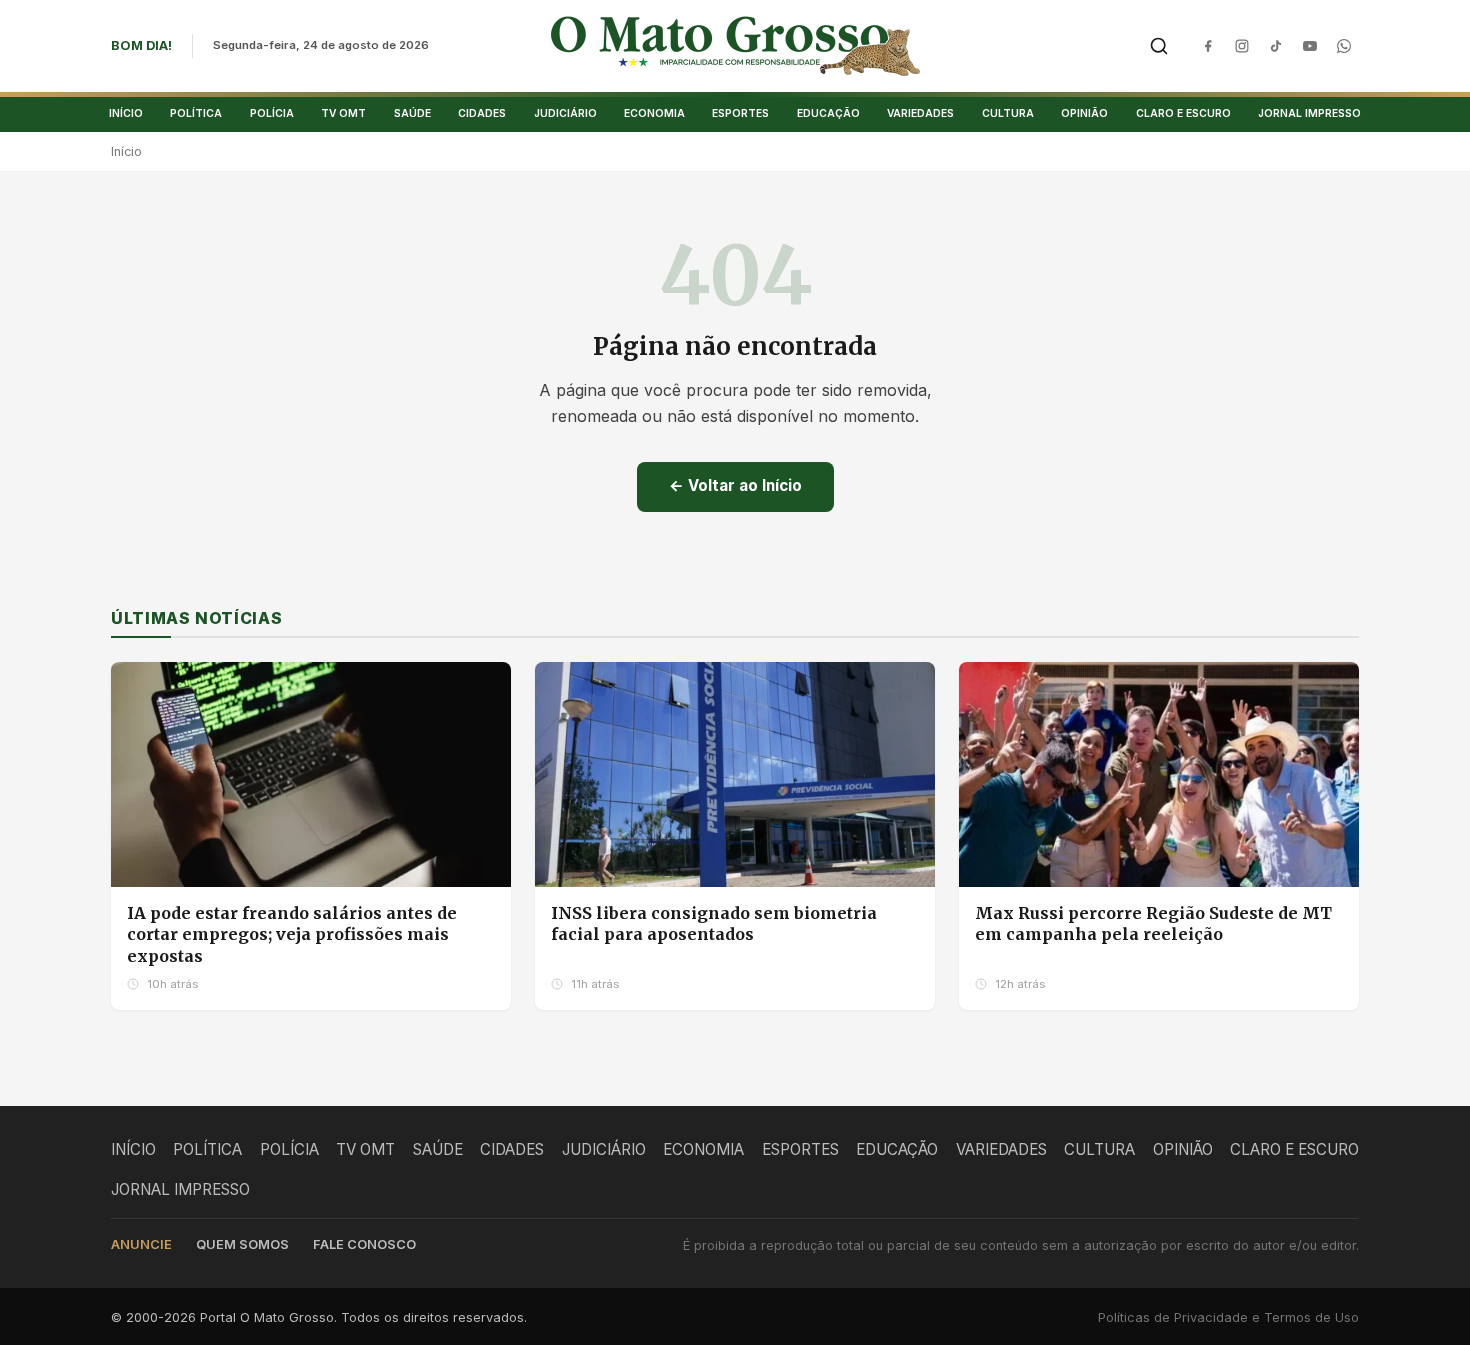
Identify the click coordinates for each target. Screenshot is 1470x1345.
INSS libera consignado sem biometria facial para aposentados (714, 924)
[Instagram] (1242, 46)
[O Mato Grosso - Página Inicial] (735, 46)
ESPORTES (740, 113)
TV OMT (343, 113)
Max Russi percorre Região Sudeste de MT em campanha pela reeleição (1153, 924)
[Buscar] (1159, 46)
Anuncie (141, 1244)
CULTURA (1008, 113)
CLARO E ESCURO (1183, 113)
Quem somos (242, 1244)
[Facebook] (1208, 46)
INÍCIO (126, 113)
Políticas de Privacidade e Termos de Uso (1228, 1317)
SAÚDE (412, 113)
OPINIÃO (1084, 113)
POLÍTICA (196, 113)
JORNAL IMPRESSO (1309, 113)
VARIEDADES (920, 113)
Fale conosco (364, 1244)
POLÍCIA (272, 113)
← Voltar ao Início (735, 485)
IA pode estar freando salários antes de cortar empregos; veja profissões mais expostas (292, 934)
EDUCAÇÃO (828, 113)
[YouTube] (1310, 46)
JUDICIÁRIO (565, 113)
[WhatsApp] (1344, 46)
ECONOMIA (654, 113)
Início (126, 151)
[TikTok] (1276, 46)
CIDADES (482, 113)
